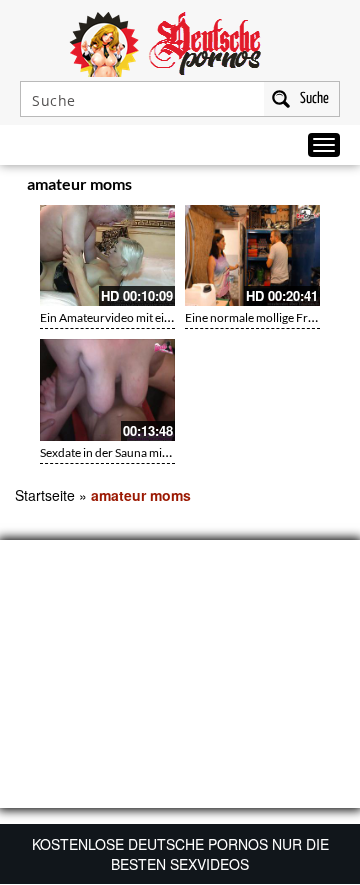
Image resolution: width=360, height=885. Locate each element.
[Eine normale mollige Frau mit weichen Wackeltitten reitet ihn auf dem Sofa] (252, 255)
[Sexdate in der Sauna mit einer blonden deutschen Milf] (107, 389)
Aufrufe (262, 187)
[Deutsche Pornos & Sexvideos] (180, 42)
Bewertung (308, 187)
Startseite (45, 495)
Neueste (221, 187)
